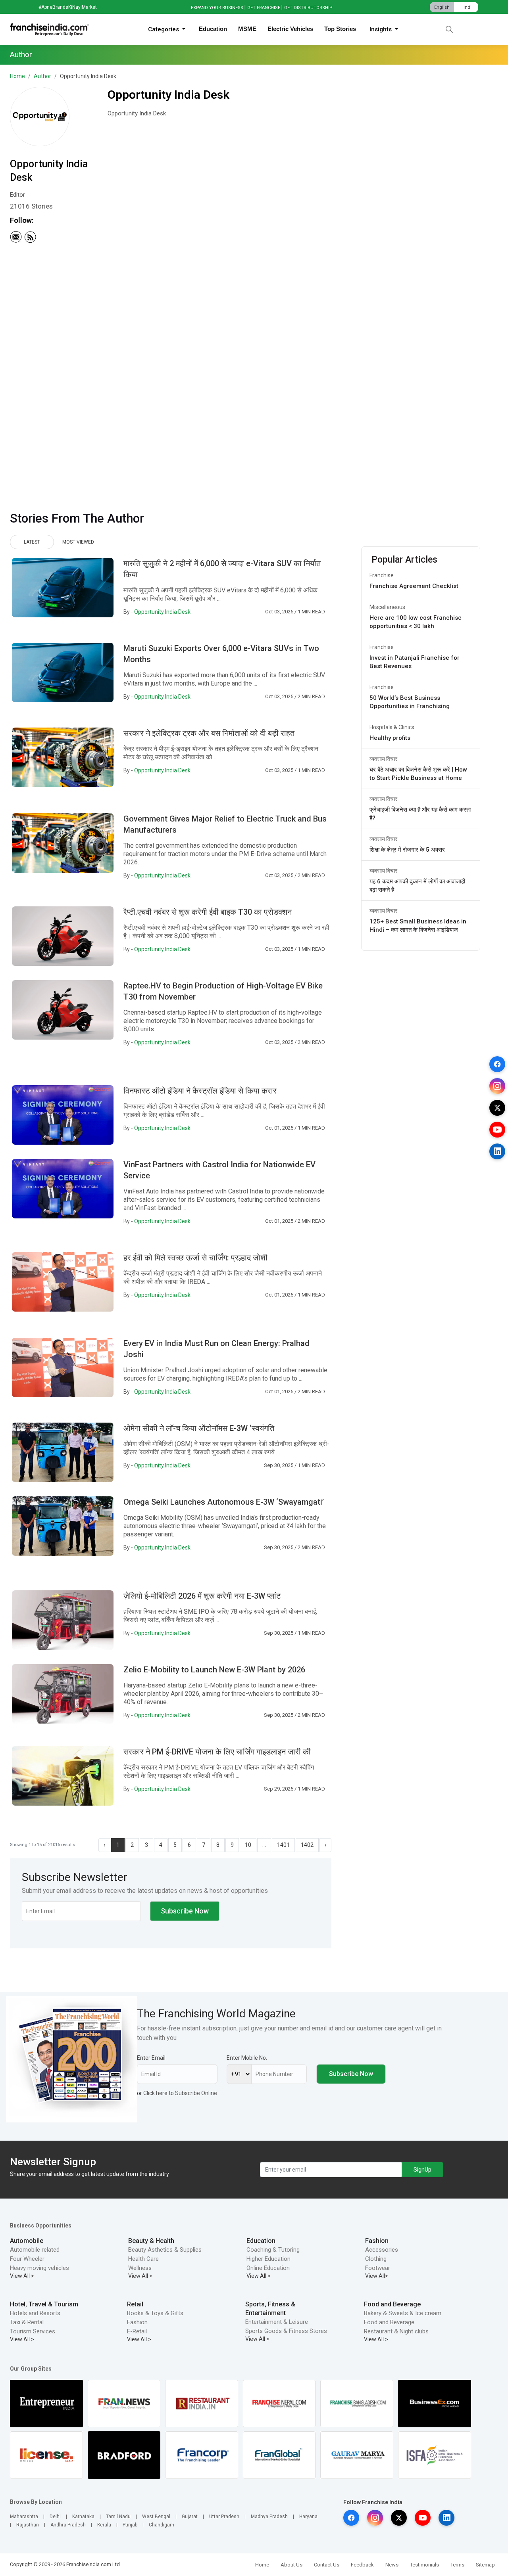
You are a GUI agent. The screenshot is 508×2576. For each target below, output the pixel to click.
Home (17, 76)
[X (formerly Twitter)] (497, 1108)
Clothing (376, 2259)
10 (248, 1845)
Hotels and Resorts (35, 2313)
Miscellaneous (387, 607)
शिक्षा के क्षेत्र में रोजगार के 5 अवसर (407, 850)
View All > (22, 2276)
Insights (381, 29)
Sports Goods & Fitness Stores (286, 2331)
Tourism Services (33, 2331)
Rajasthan (28, 2525)
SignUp (422, 2170)
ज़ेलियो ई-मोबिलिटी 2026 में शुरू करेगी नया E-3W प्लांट (202, 1596)
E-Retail (137, 2331)
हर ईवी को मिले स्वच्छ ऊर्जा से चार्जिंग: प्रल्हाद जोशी (195, 1258)
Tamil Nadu (118, 2517)
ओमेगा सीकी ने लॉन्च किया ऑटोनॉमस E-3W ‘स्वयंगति (199, 1428)
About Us (292, 2565)
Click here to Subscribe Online (180, 2093)
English (442, 7)
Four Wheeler (27, 2259)
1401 (283, 1845)
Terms (457, 2565)
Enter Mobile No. (247, 2058)
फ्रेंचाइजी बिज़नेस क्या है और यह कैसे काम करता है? (420, 814)
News (392, 2565)
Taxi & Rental (27, 2322)
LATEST (32, 542)
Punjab (130, 2525)
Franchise (382, 575)
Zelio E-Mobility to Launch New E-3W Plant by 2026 (214, 1670)
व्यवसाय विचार (383, 759)
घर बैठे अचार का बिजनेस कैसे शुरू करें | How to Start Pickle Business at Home (418, 774)
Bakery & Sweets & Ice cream (403, 2313)
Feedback (362, 2565)
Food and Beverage (392, 2304)
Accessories (382, 2250)
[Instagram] (497, 1086)
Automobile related (35, 2250)
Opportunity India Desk (162, 612)
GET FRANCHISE (264, 8)
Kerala (104, 2525)
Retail (135, 2304)
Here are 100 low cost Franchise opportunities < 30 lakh (416, 622)
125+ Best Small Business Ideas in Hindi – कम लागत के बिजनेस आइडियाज (418, 926)
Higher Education (268, 2259)
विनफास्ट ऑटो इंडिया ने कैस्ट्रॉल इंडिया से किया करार (200, 1091)
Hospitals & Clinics (392, 727)
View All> (377, 2276)
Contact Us (327, 2565)
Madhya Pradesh (269, 2517)
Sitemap (485, 2565)
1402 (307, 1845)
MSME (247, 29)
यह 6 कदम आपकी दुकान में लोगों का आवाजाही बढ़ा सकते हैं (417, 886)
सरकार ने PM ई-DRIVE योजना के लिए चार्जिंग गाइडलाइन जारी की (217, 1752)
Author (42, 76)
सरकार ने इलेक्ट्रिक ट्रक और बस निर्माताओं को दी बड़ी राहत (209, 733)
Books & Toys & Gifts (155, 2313)
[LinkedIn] (497, 1151)
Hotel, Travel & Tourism (44, 2304)
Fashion (377, 2241)
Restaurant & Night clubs (396, 2331)
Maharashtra (24, 2517)
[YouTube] (497, 1130)
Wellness (140, 2268)
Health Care (143, 2259)
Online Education (268, 2268)
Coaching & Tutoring (273, 2250)
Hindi (466, 7)
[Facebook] (497, 1064)
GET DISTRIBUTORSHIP (308, 8)
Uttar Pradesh (224, 2517)
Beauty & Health (151, 2241)
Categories (164, 29)
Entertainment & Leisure (277, 2322)
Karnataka (83, 2517)
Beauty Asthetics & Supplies (165, 2250)
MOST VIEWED (78, 542)
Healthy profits (390, 738)
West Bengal (156, 2517)
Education (213, 29)
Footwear (378, 2268)
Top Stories (340, 29)
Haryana (308, 2517)
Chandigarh (162, 2525)
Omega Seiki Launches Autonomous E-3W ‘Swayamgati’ (224, 1502)
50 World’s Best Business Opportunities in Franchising (410, 702)
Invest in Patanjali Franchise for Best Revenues (415, 662)
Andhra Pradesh (68, 2525)
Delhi (55, 2517)
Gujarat (190, 2517)
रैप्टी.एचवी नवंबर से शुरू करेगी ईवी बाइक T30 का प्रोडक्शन (208, 912)
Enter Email (151, 2058)
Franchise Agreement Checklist (414, 586)
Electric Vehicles (290, 29)
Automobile (27, 2241)
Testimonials (424, 2565)
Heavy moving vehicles (39, 2268)
